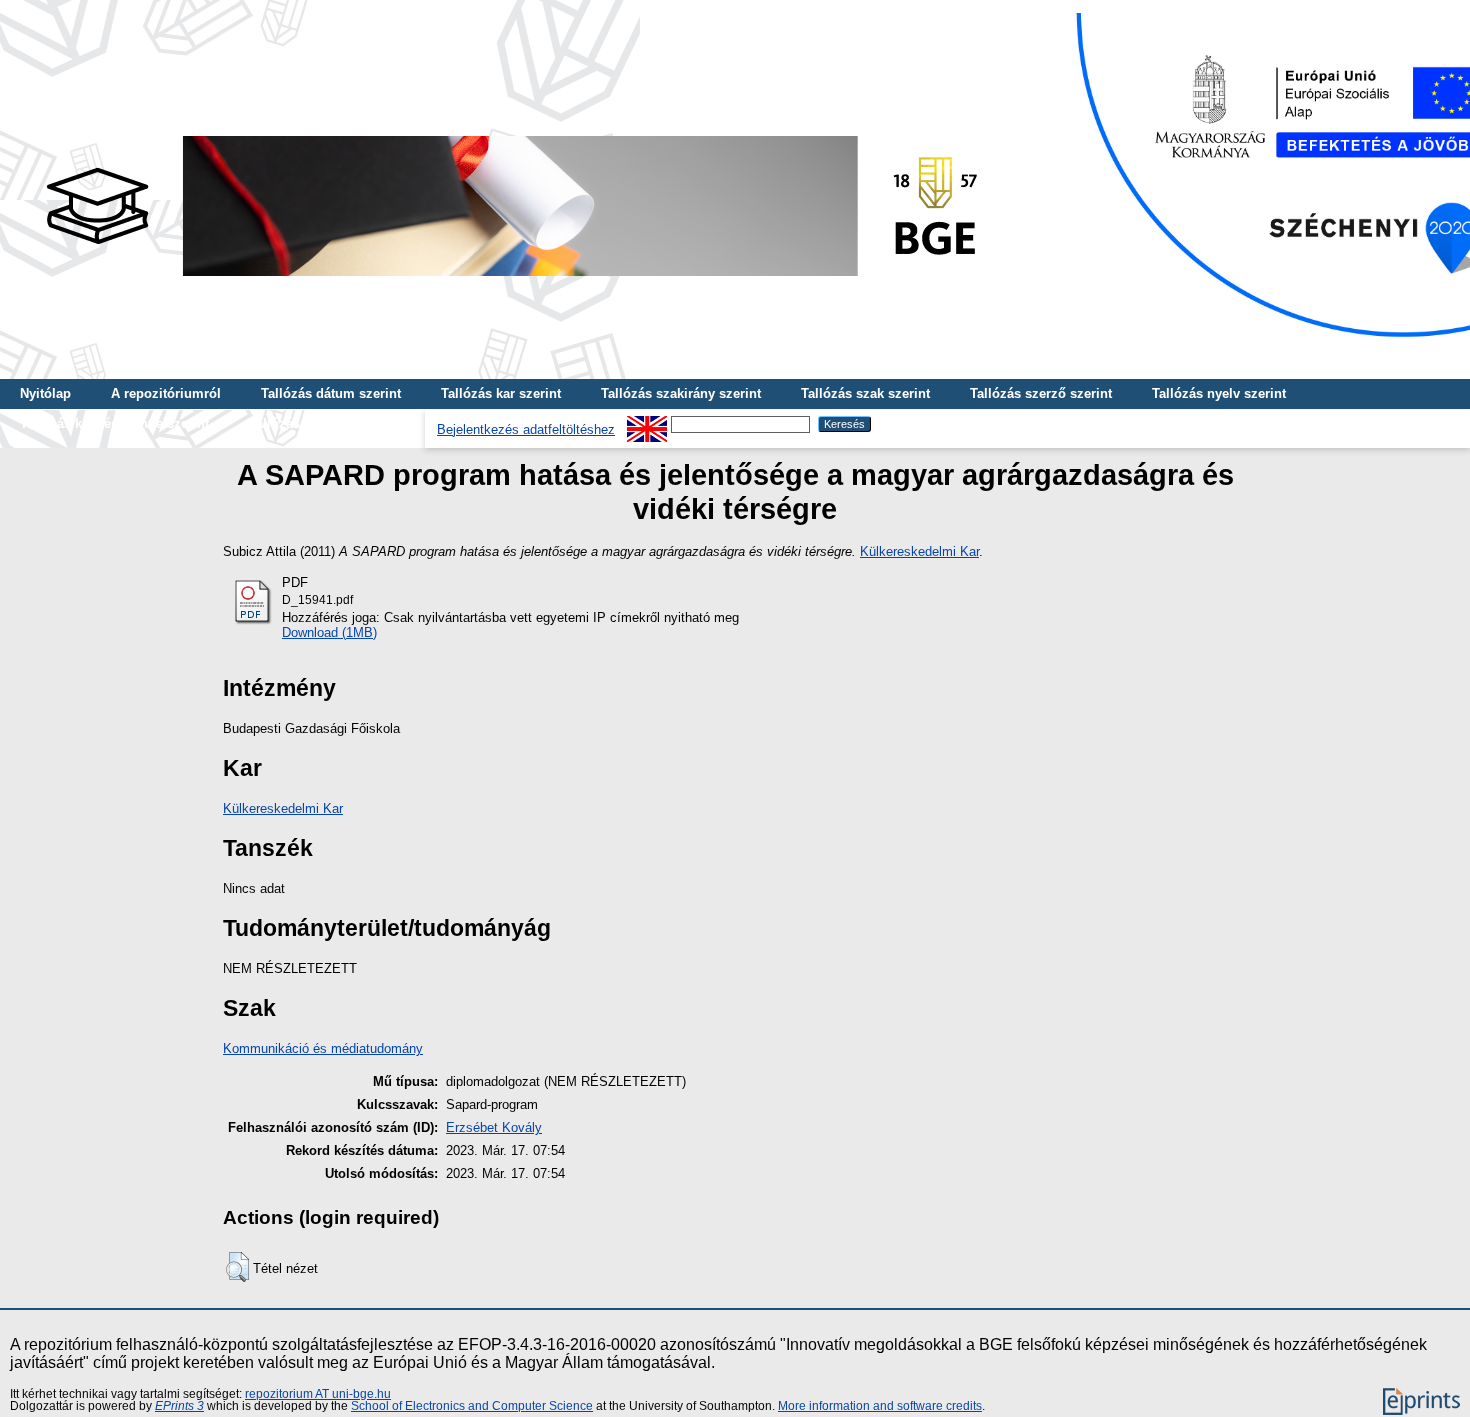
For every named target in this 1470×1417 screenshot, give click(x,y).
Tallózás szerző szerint (1041, 393)
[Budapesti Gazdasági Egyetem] (511, 281)
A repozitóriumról (166, 393)
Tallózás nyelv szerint (1219, 393)
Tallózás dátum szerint (331, 393)
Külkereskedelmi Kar (919, 551)
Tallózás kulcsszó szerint (327, 423)
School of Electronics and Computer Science (472, 1406)
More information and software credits (880, 1406)
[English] (647, 423)
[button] (237, 1267)
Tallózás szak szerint (865, 393)
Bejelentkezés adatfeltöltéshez (526, 429)
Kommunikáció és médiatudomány (323, 1048)
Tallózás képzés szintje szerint (114, 423)
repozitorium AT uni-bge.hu (318, 1394)
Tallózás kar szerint (501, 393)
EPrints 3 (179, 1406)
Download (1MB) (329, 632)
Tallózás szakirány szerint (681, 393)
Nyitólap (45, 393)
